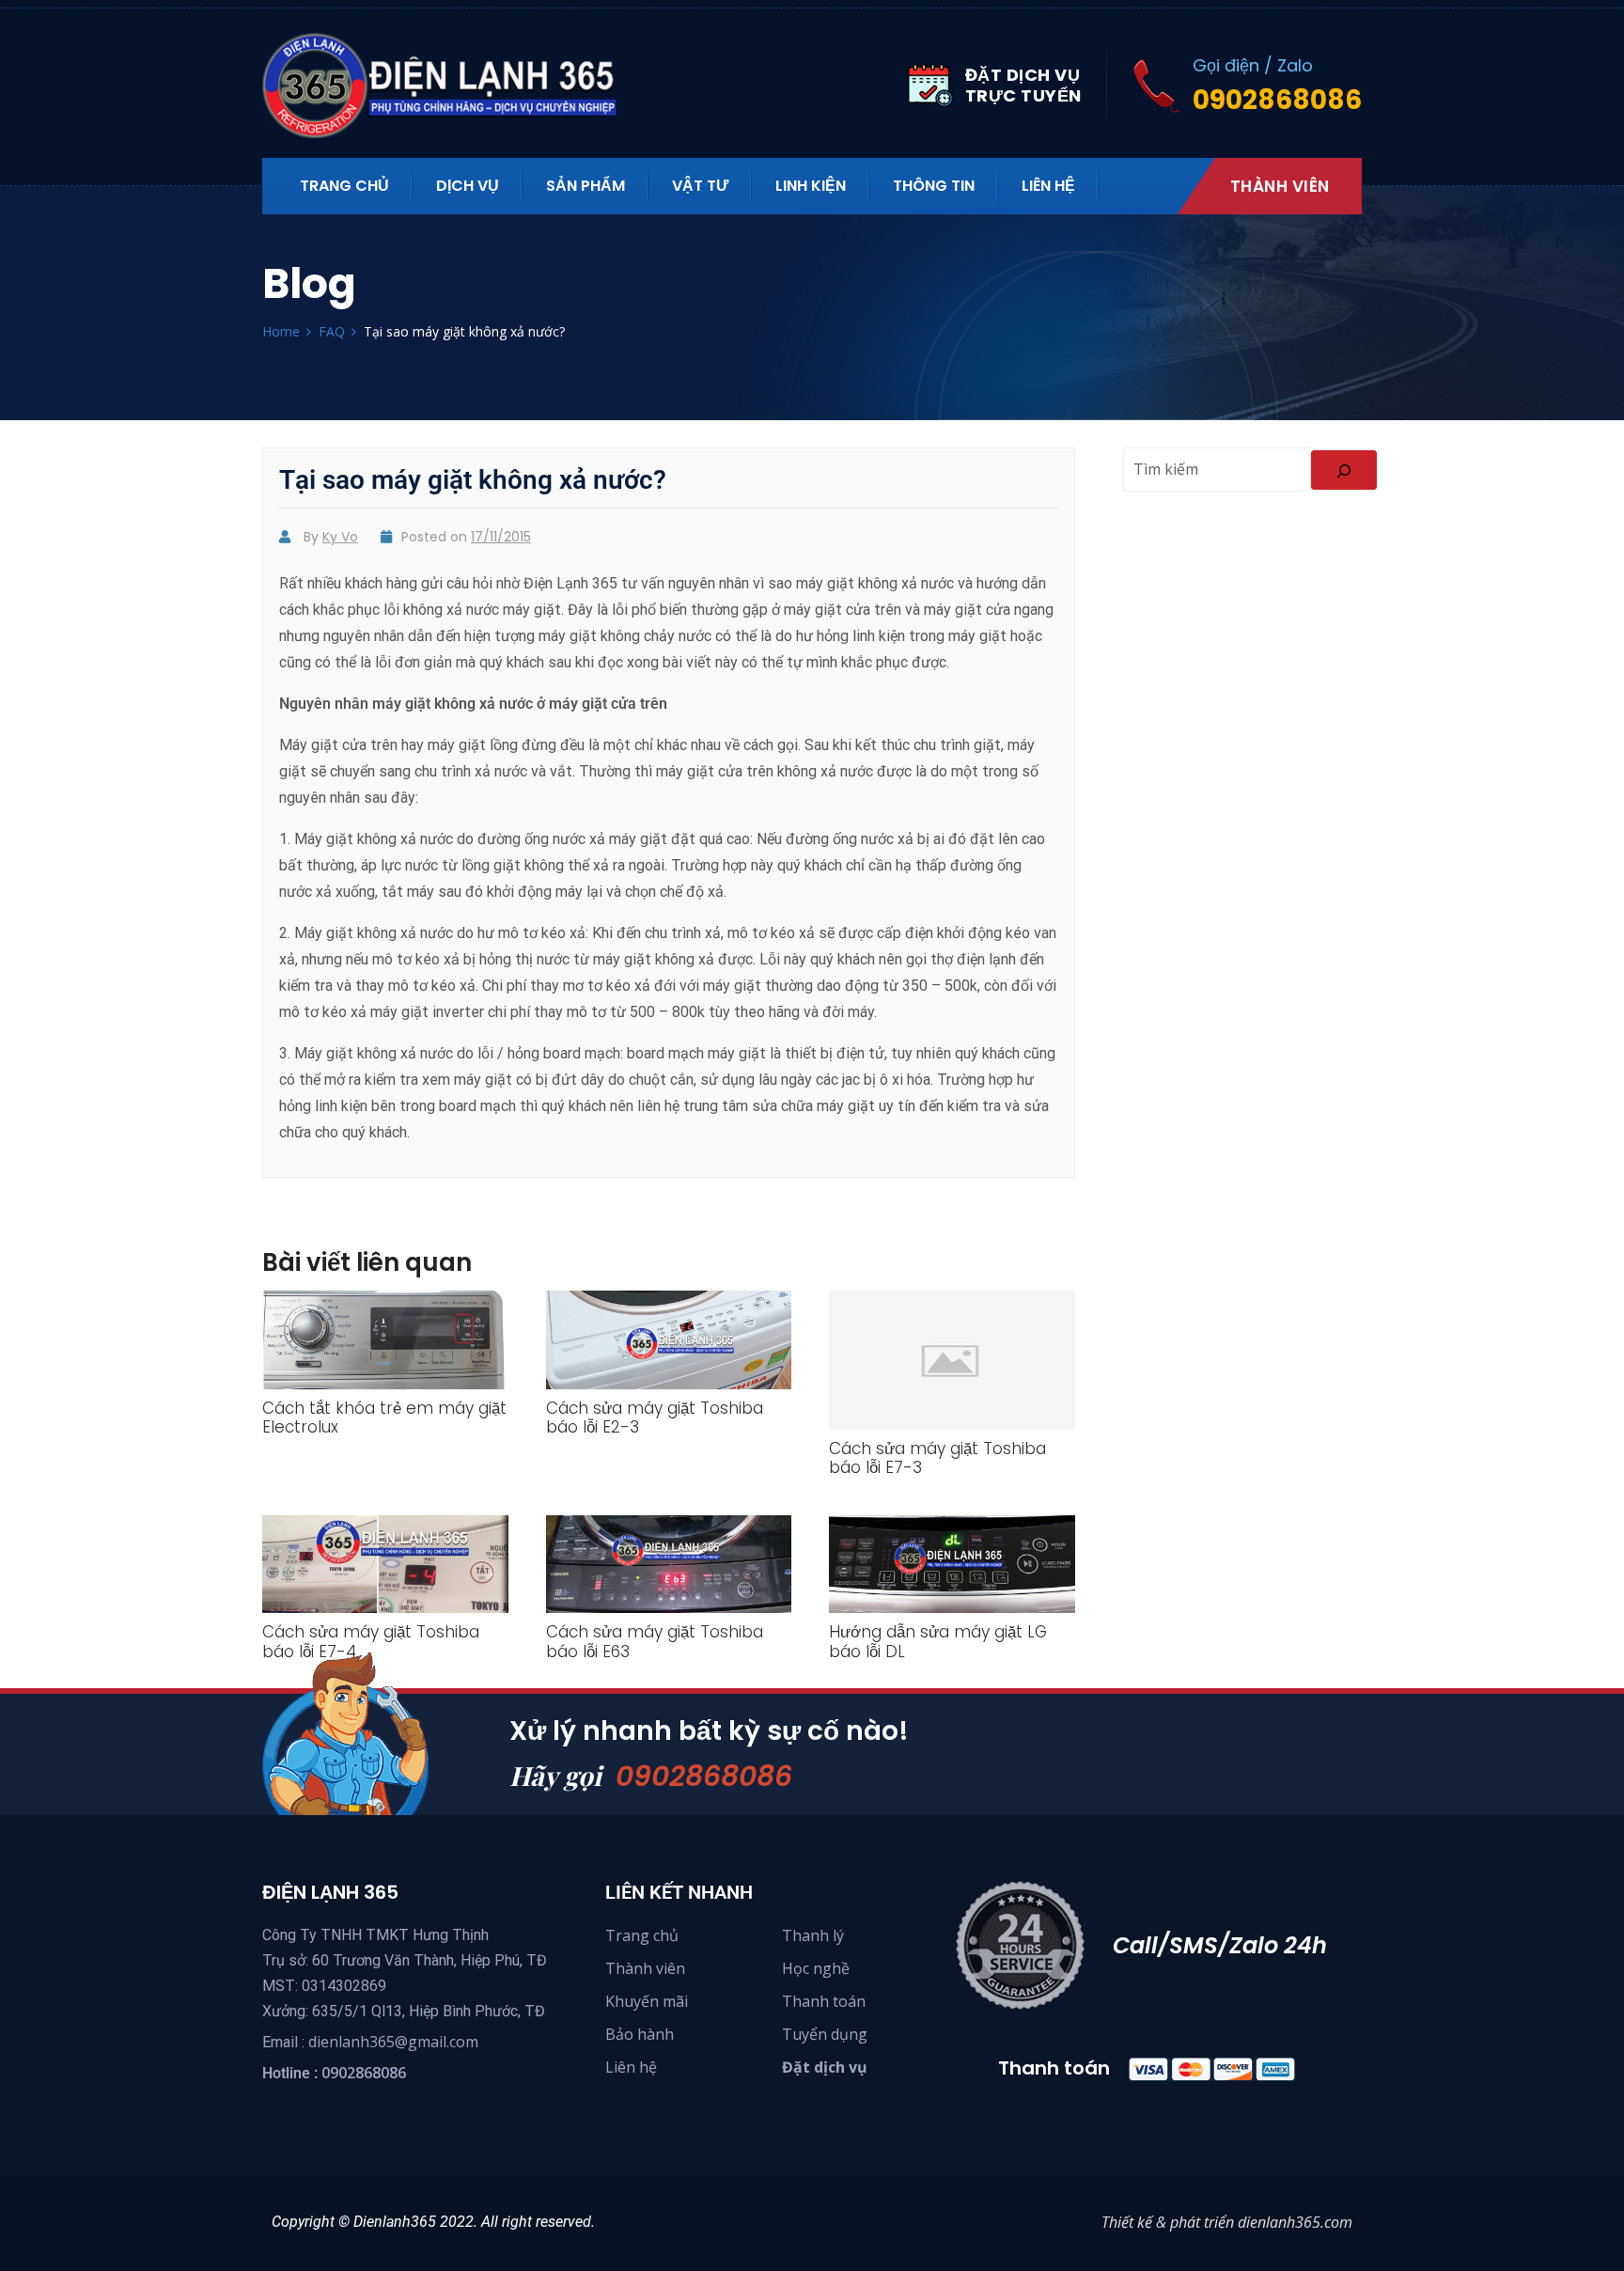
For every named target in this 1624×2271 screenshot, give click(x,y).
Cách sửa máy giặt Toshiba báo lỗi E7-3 (937, 1458)
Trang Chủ (344, 186)
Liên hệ (1048, 186)
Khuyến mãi (647, 2001)
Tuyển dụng (825, 2034)
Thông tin (934, 186)
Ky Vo (340, 537)
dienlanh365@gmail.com (393, 2042)
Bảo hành (640, 2034)
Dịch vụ (468, 186)
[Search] (1344, 470)
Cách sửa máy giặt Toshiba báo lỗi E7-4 (371, 1641)
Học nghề (816, 1968)
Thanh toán (824, 2001)
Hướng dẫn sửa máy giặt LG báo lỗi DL (938, 1641)
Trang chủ (642, 1935)
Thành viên (1280, 186)
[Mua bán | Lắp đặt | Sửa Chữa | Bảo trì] (450, 86)
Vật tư (700, 186)
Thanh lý (813, 1935)
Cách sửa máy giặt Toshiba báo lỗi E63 (655, 1641)
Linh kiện (811, 186)
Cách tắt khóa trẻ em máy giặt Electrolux (384, 1417)
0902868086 (704, 1776)
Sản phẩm (586, 186)
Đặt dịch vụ (825, 2067)
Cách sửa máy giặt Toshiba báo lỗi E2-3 (655, 1417)
